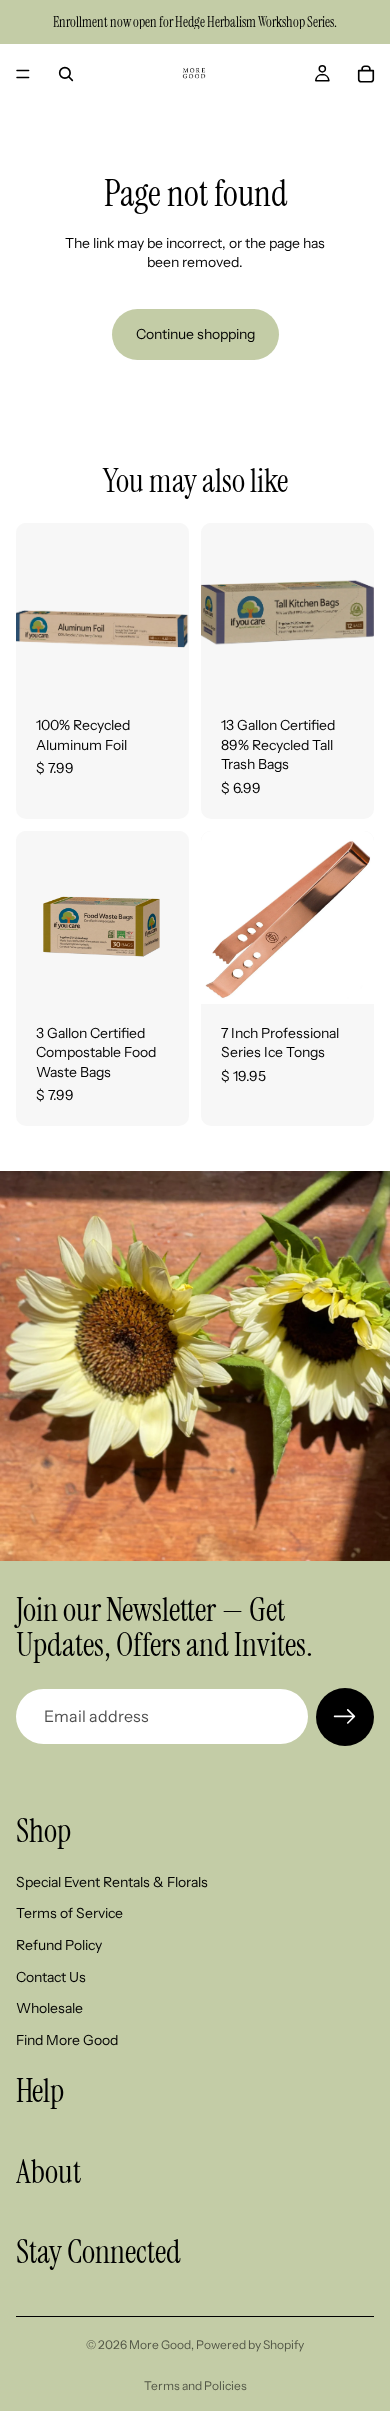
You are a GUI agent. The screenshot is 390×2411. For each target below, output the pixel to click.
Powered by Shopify (250, 2344)
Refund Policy (59, 1945)
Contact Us (51, 1976)
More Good (160, 2344)
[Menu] (23, 74)
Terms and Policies (195, 2385)
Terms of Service (69, 1913)
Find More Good (67, 2039)
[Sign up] (345, 1717)
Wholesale (49, 2008)
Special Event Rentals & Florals (112, 1881)
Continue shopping (195, 334)
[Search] (66, 74)
